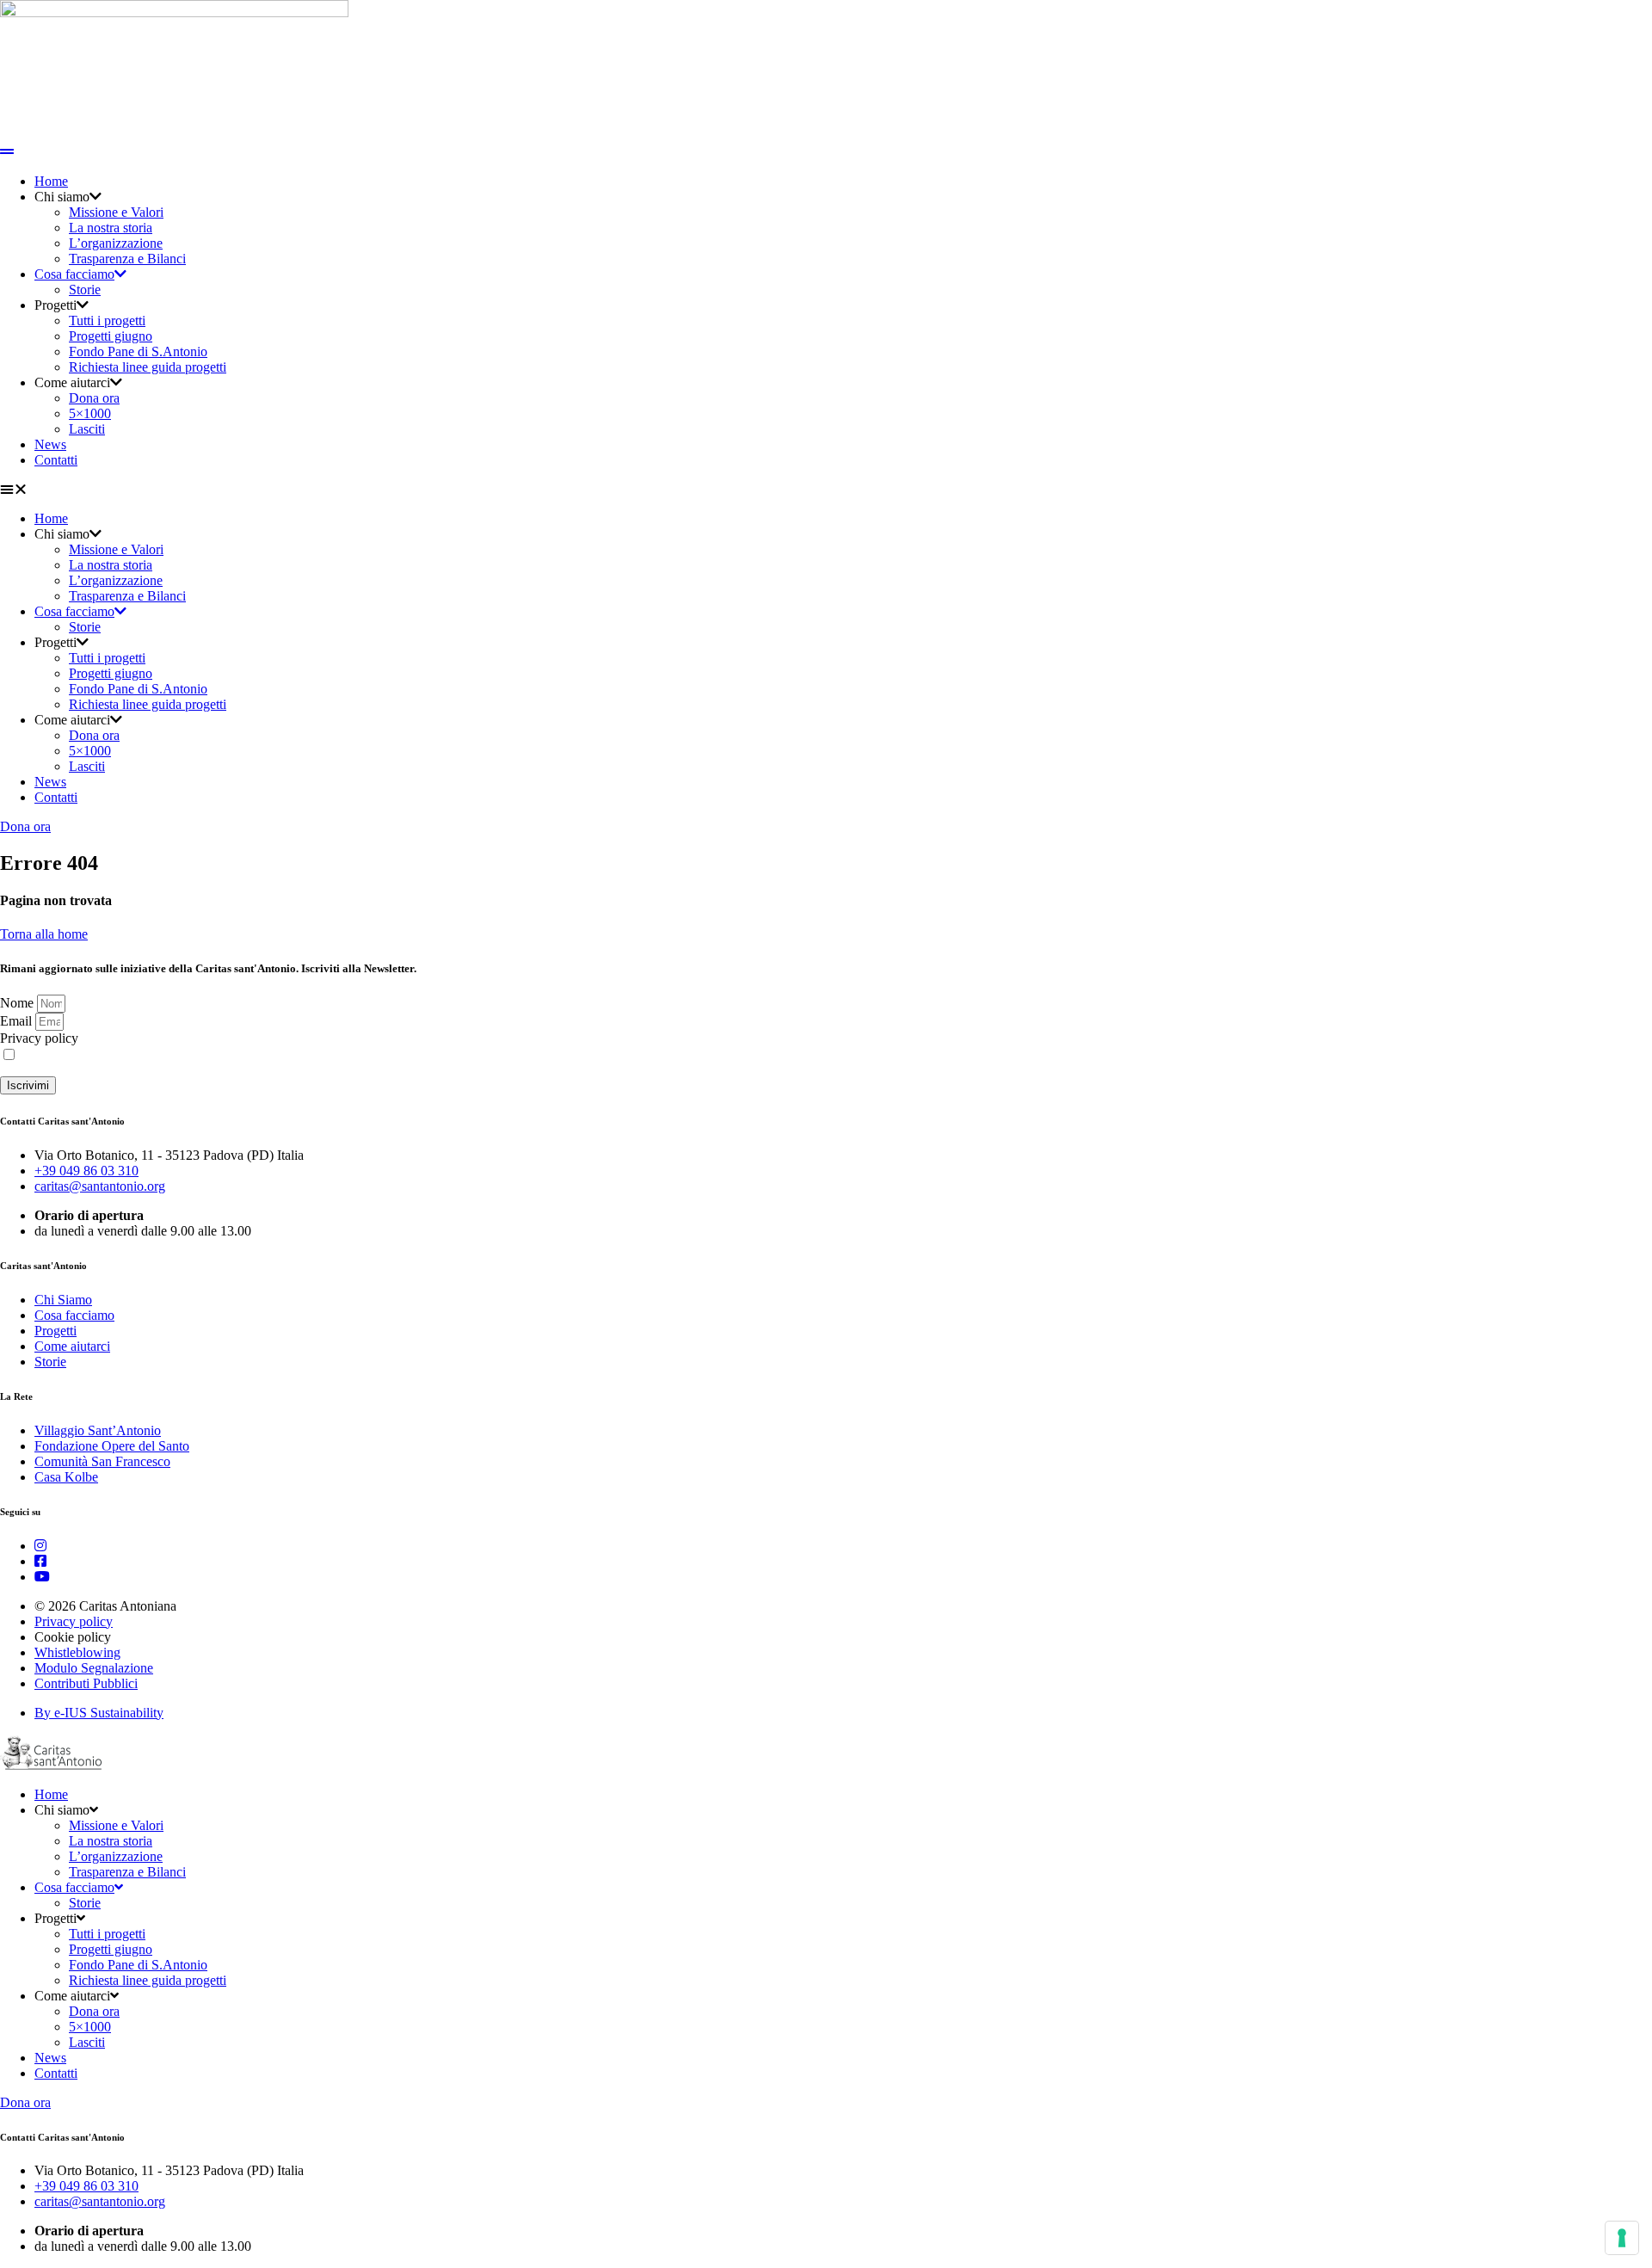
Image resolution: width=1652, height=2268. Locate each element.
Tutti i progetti (107, 320)
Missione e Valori (116, 212)
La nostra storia (111, 228)
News (50, 444)
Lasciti (87, 429)
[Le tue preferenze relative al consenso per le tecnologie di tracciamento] (1622, 2238)
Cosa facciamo (74, 274)
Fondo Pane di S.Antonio (138, 351)
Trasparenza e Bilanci (127, 259)
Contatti (56, 460)
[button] (826, 490)
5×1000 (90, 413)
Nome (18, 1003)
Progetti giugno (111, 336)
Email (18, 1021)
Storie (85, 290)
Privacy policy (39, 1038)
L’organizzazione (116, 243)
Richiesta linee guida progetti (148, 367)
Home (51, 181)
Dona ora (94, 398)
